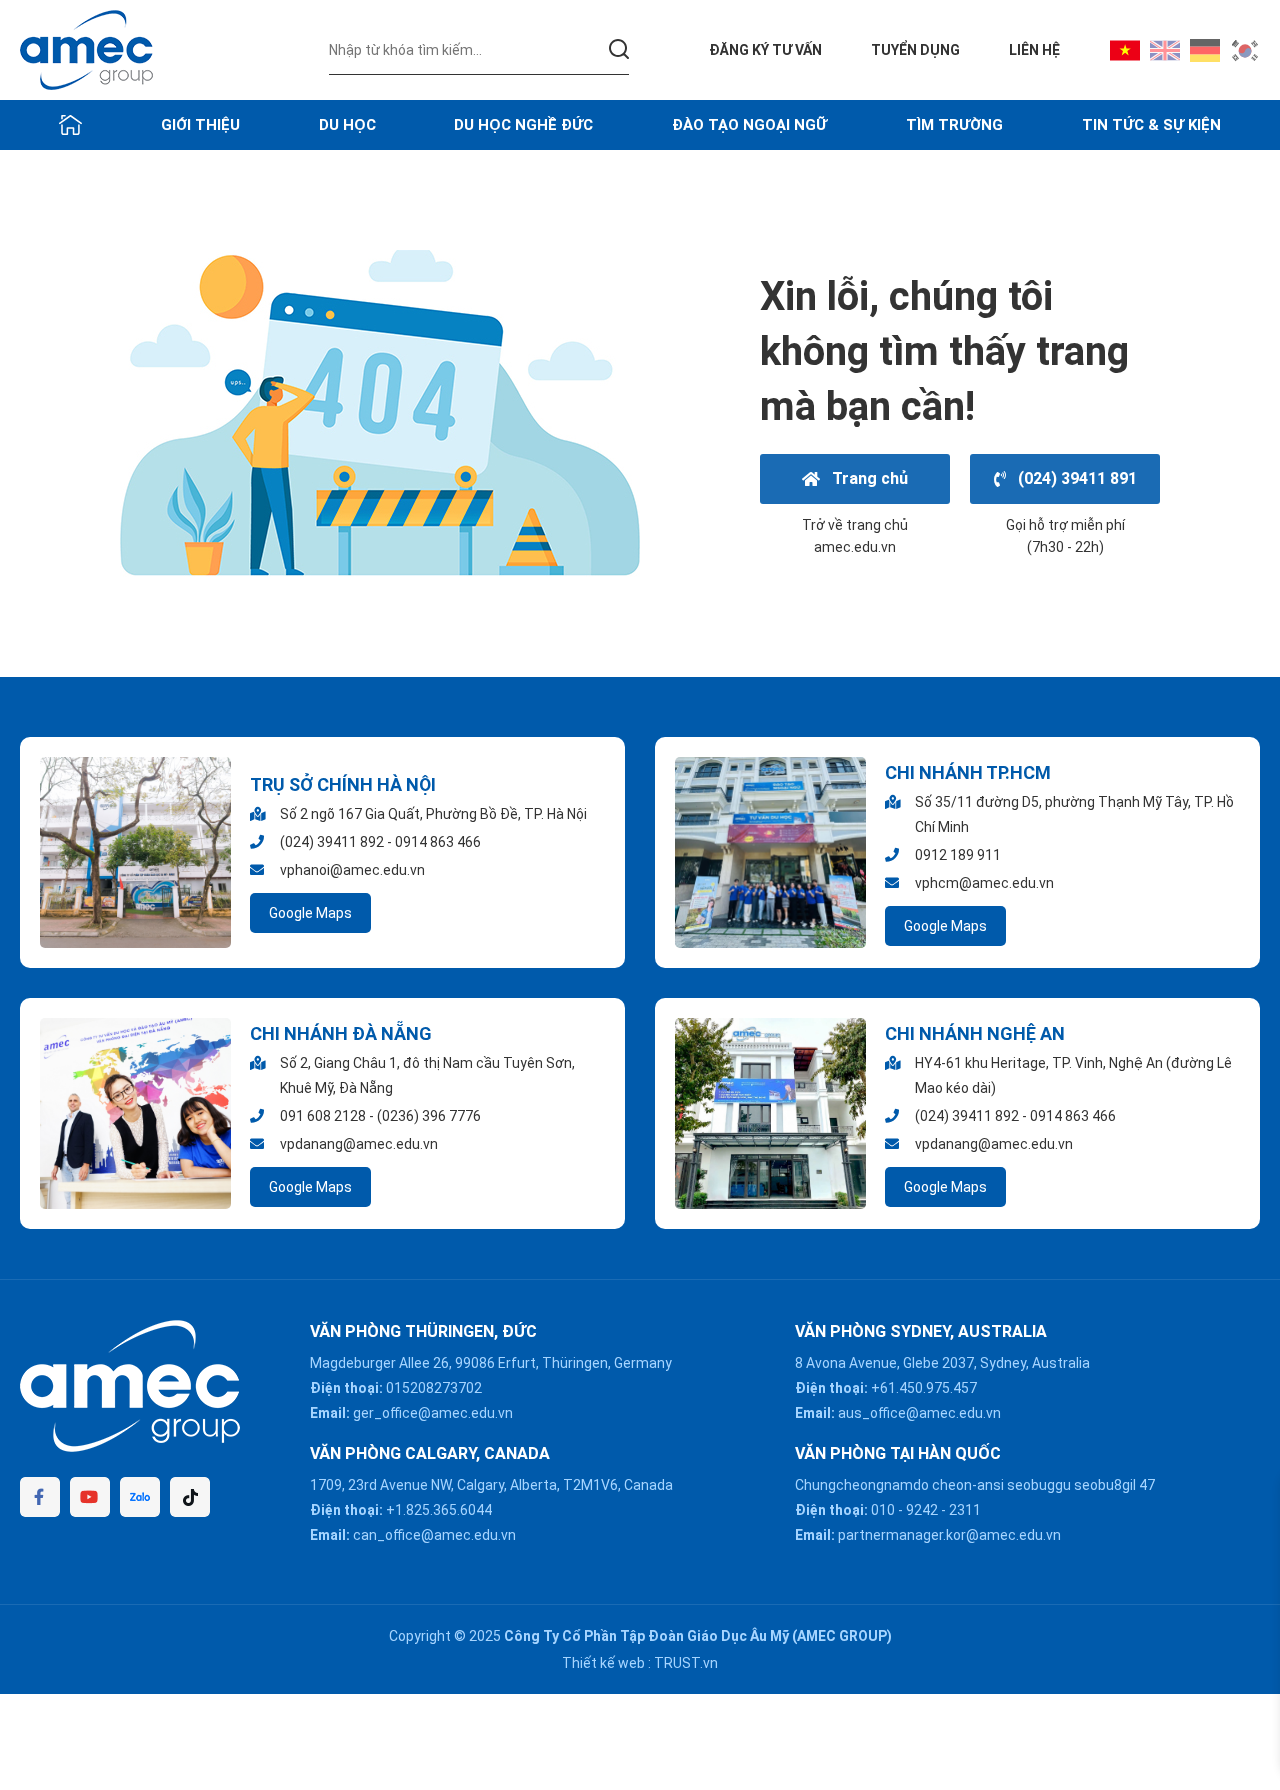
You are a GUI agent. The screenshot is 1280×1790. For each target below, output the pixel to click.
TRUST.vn (686, 1663)
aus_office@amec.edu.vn (919, 1413)
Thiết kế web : (606, 1663)
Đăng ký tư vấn (765, 50)
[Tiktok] (190, 1497)
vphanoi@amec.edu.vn (352, 870)
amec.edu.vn (855, 547)
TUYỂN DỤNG (915, 50)
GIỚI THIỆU (200, 125)
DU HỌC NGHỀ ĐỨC (523, 125)
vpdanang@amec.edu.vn (359, 1144)
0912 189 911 (958, 855)
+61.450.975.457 (924, 1388)
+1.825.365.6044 (439, 1510)
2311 (965, 1510)
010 (883, 1510)
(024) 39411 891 (1073, 478)
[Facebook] (40, 1497)
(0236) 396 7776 (429, 1116)
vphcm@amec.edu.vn (984, 883)
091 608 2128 (323, 1116)
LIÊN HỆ (1034, 50)
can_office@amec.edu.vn (434, 1535)
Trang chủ (866, 478)
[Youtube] (90, 1497)
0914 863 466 (438, 842)
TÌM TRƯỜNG (954, 125)
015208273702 (434, 1388)
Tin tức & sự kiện (1151, 125)
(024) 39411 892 (332, 842)
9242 (922, 1510)
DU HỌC (347, 125)
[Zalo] (140, 1497)
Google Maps (310, 913)
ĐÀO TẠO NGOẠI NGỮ (749, 125)
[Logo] (86, 49)
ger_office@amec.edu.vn (433, 1413)
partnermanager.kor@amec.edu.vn (949, 1535)
